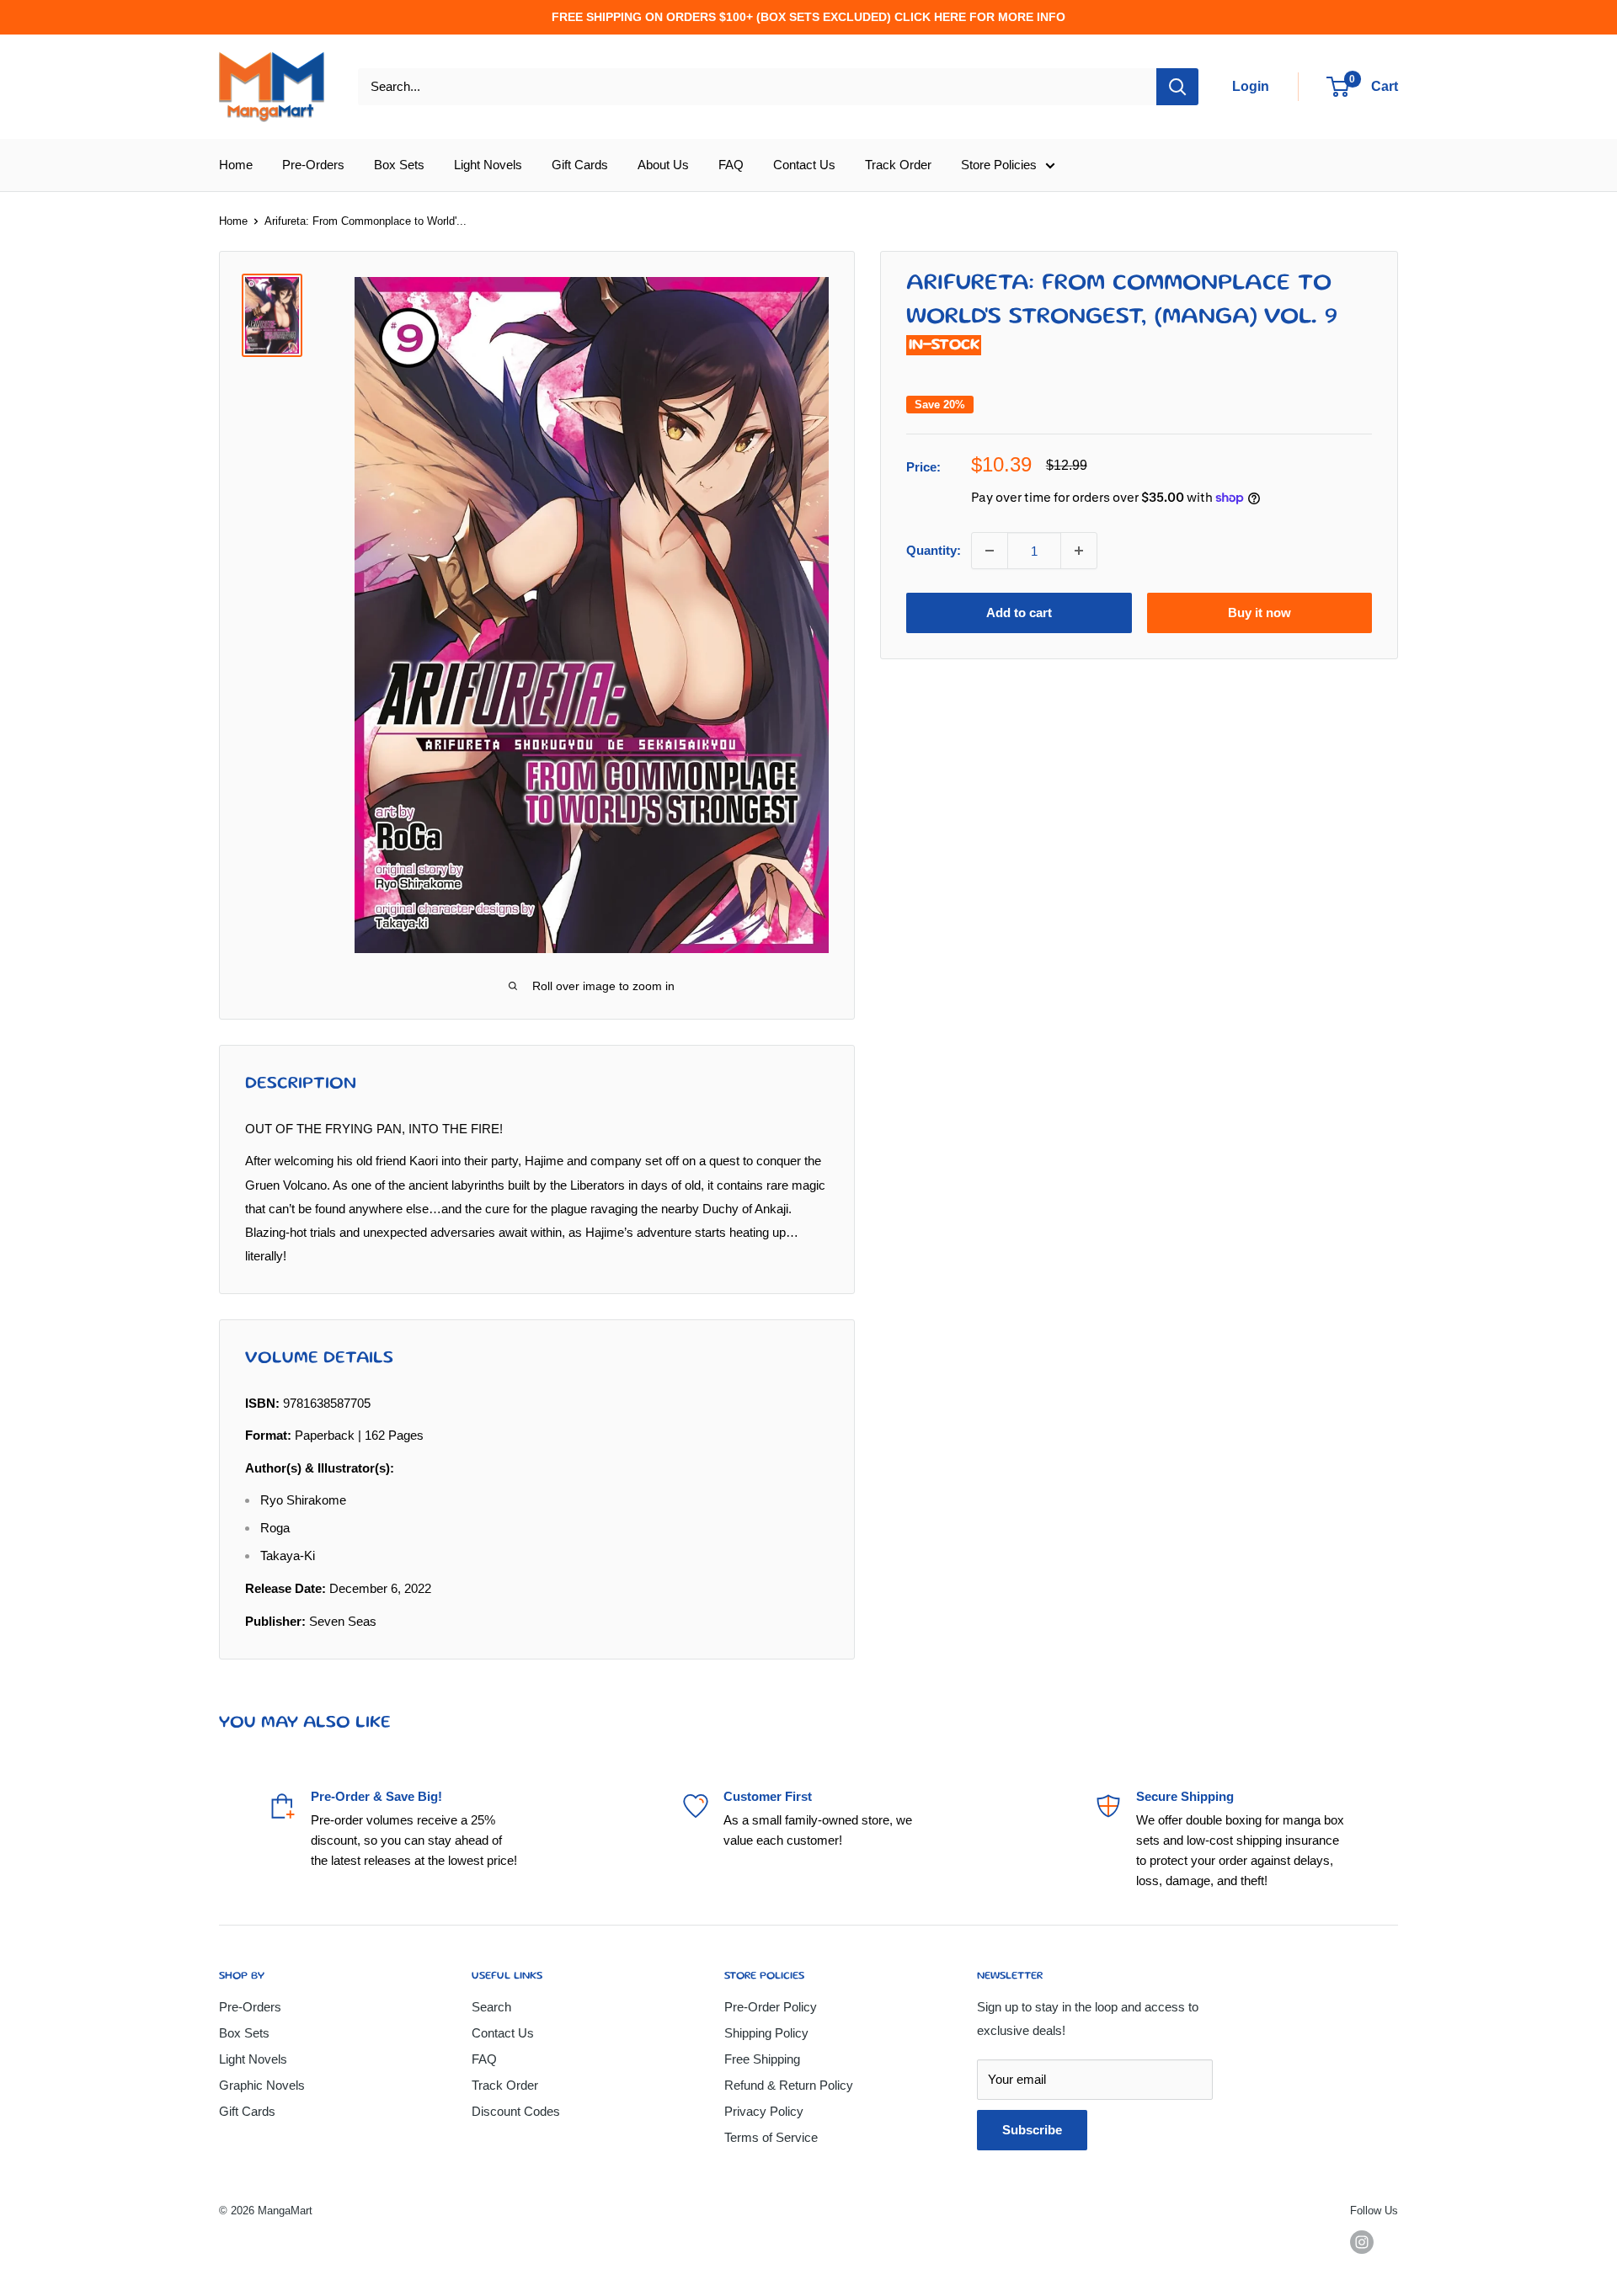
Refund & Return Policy (789, 2085)
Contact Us (804, 165)
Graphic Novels (262, 2085)
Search (491, 2007)
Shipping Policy (766, 2033)
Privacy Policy (764, 2111)
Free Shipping (762, 2059)
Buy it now (1259, 613)
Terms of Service (771, 2137)
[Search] (1177, 87)
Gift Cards (580, 165)
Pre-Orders (313, 165)
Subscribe (1032, 2130)
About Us (663, 165)
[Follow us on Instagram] (1362, 2242)
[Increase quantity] (1079, 551)
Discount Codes (516, 2111)
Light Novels (488, 165)
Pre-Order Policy (771, 2007)
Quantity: (934, 550)
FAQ (731, 165)
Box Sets (399, 165)
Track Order (898, 165)
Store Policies (999, 165)
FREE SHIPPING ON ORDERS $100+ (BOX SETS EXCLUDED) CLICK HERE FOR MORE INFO (808, 17)
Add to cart (1019, 613)
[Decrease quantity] (990, 551)
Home (236, 165)
